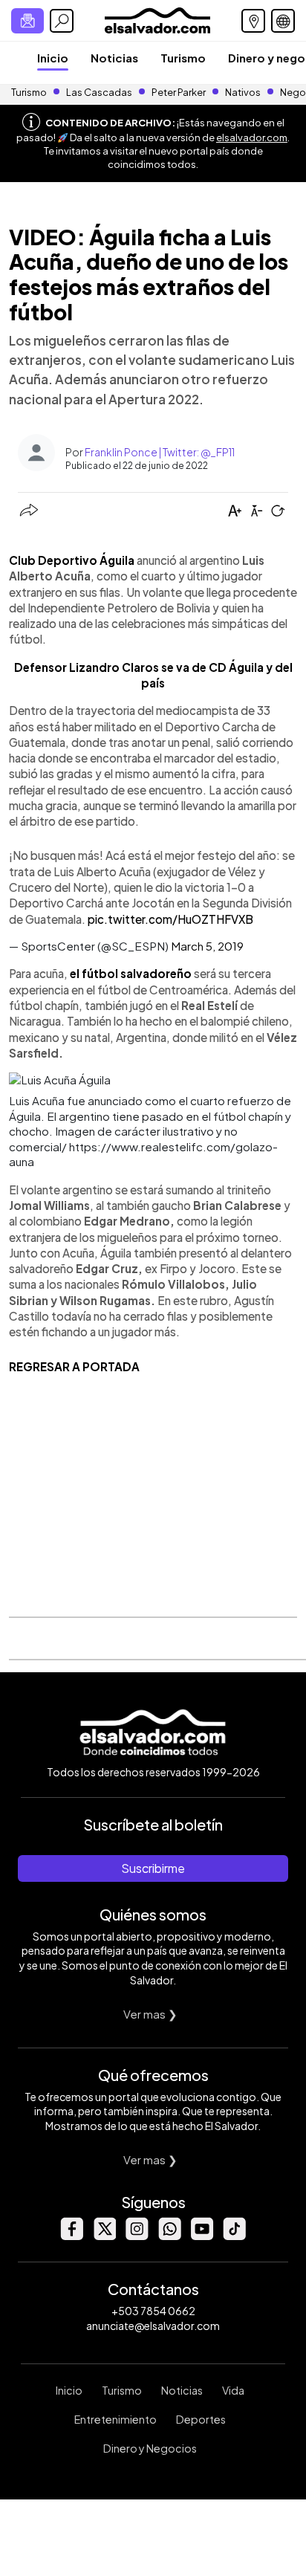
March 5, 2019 (207, 946)
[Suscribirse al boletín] (27, 21)
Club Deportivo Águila (72, 560)
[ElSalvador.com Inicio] (157, 19)
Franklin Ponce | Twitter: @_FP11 (160, 452)
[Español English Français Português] (283, 21)
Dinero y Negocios (150, 2448)
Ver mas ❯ (150, 2014)
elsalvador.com (252, 137)
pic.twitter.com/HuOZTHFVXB (170, 919)
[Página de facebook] (71, 2236)
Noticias (114, 58)
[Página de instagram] (137, 2236)
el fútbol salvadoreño (131, 973)
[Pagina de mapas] (253, 21)
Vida (233, 2390)
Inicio (53, 58)
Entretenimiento (115, 2419)
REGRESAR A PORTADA (74, 1366)
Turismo (183, 58)
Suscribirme (153, 1868)
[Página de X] (104, 2236)
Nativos (243, 92)
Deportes (201, 2419)
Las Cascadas (99, 92)
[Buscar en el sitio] (62, 21)
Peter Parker (179, 92)
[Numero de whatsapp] (169, 2236)
